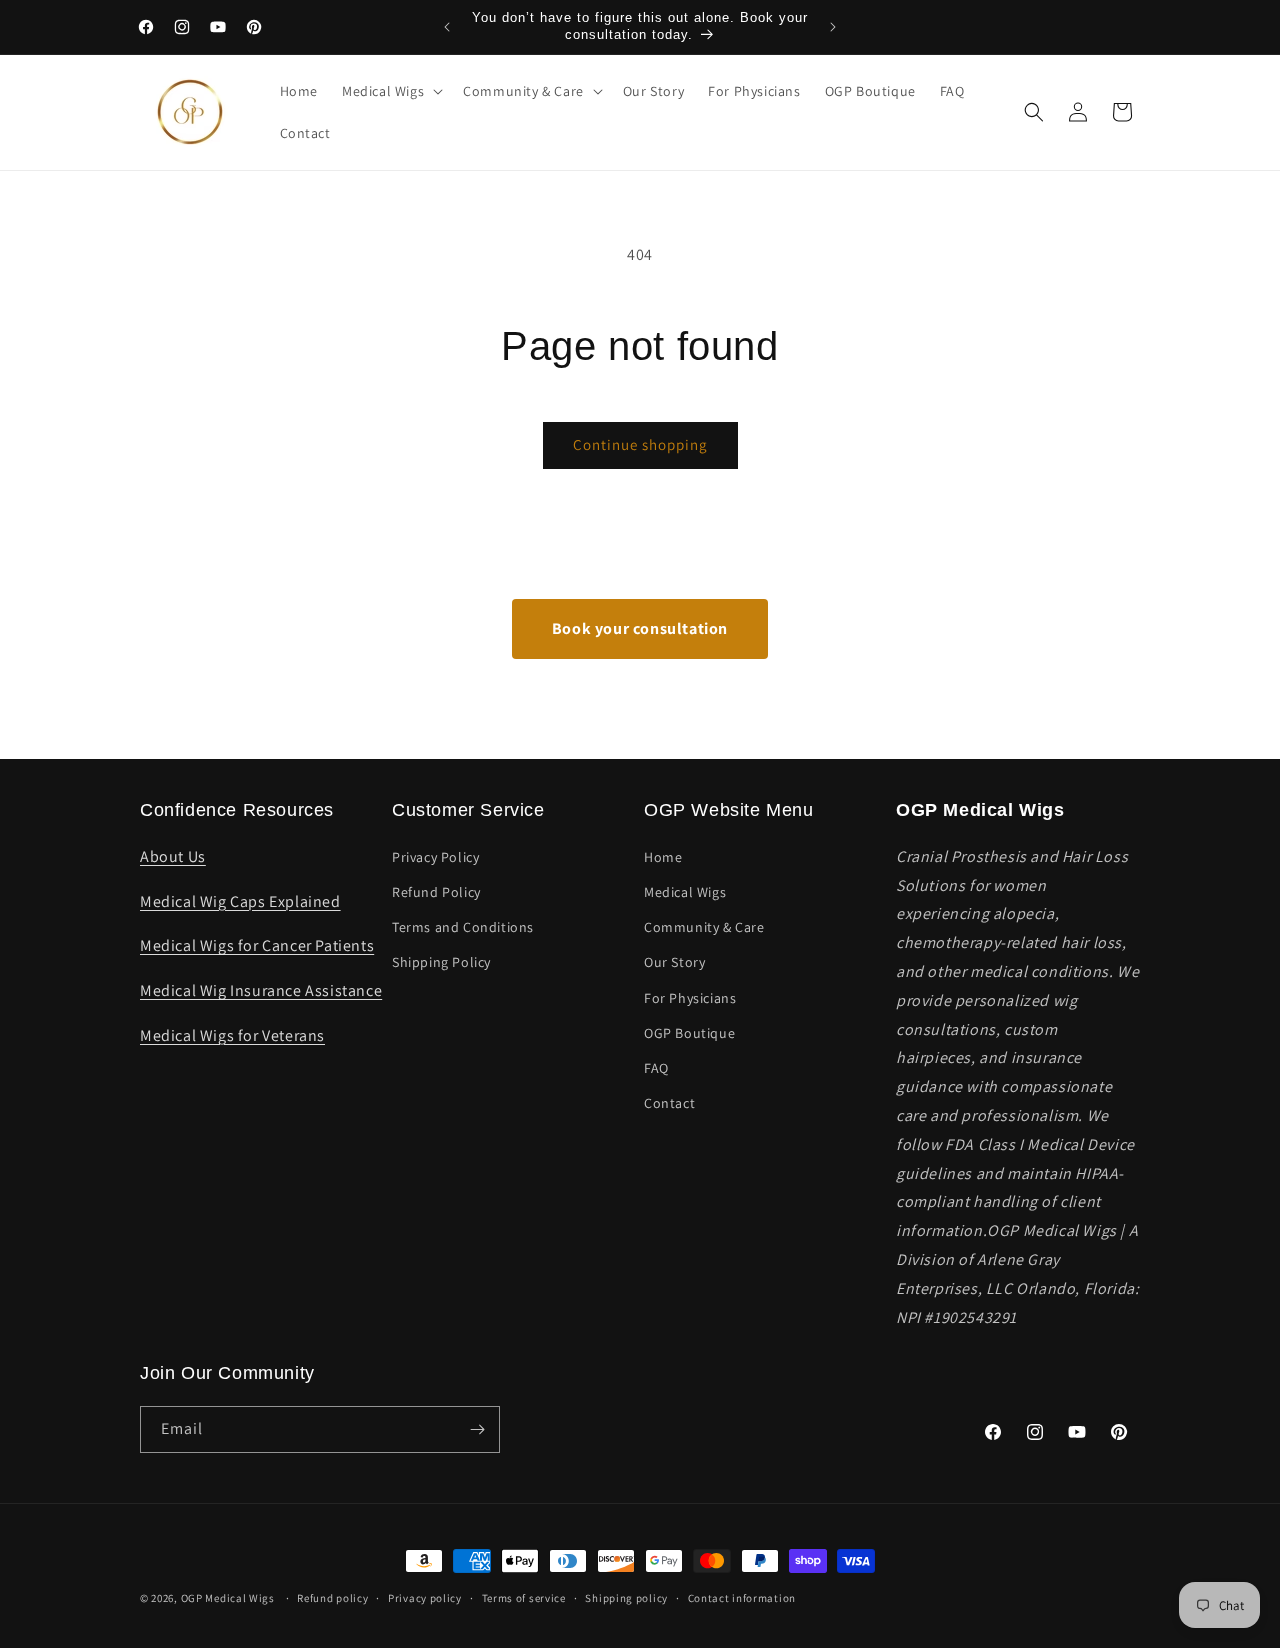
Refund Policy (436, 892)
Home (663, 857)
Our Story (674, 962)
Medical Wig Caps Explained (240, 901)
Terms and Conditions (463, 927)
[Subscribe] (477, 1429)
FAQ (656, 1068)
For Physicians (690, 998)
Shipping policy (626, 1598)
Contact (669, 1103)
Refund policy (332, 1598)
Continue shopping (640, 444)
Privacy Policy (435, 857)
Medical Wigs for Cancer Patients (257, 945)
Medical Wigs (685, 892)
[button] (390, 91)
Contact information (742, 1598)
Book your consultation (640, 628)
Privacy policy (425, 1598)
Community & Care (704, 927)
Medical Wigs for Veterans (232, 1035)
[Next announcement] (833, 27)
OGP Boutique (689, 1033)
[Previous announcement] (447, 27)
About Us (173, 856)
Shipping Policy (441, 962)
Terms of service (524, 1598)
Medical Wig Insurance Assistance (261, 990)
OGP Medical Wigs (228, 1598)
